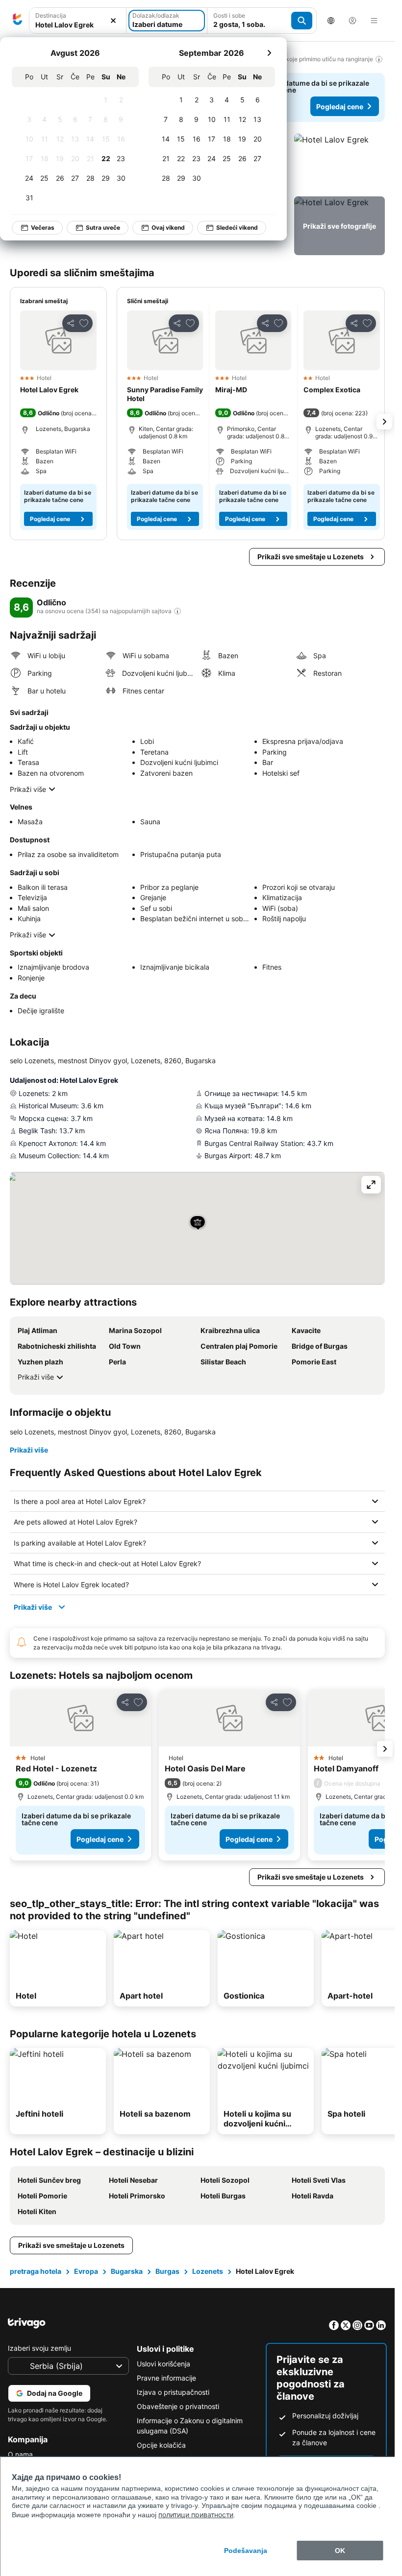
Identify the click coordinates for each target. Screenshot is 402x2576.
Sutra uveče (103, 227)
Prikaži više (28, 789)
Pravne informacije (166, 2378)
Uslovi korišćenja (163, 2364)
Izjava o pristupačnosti (173, 2392)
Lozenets (208, 2271)
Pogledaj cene (340, 107)
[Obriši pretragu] (113, 21)
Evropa (86, 2271)
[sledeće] (270, 53)
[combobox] (78, 21)
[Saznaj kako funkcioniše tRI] (177, 611)
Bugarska (127, 2271)
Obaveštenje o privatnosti (178, 2406)
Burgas (167, 2271)
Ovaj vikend (169, 227)
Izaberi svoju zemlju (39, 2348)
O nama (20, 2454)
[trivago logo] (18, 21)
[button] (78, 21)
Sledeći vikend (238, 227)
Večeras (43, 227)
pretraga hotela (36, 2271)
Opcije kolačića (161, 2445)
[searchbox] (78, 25)
